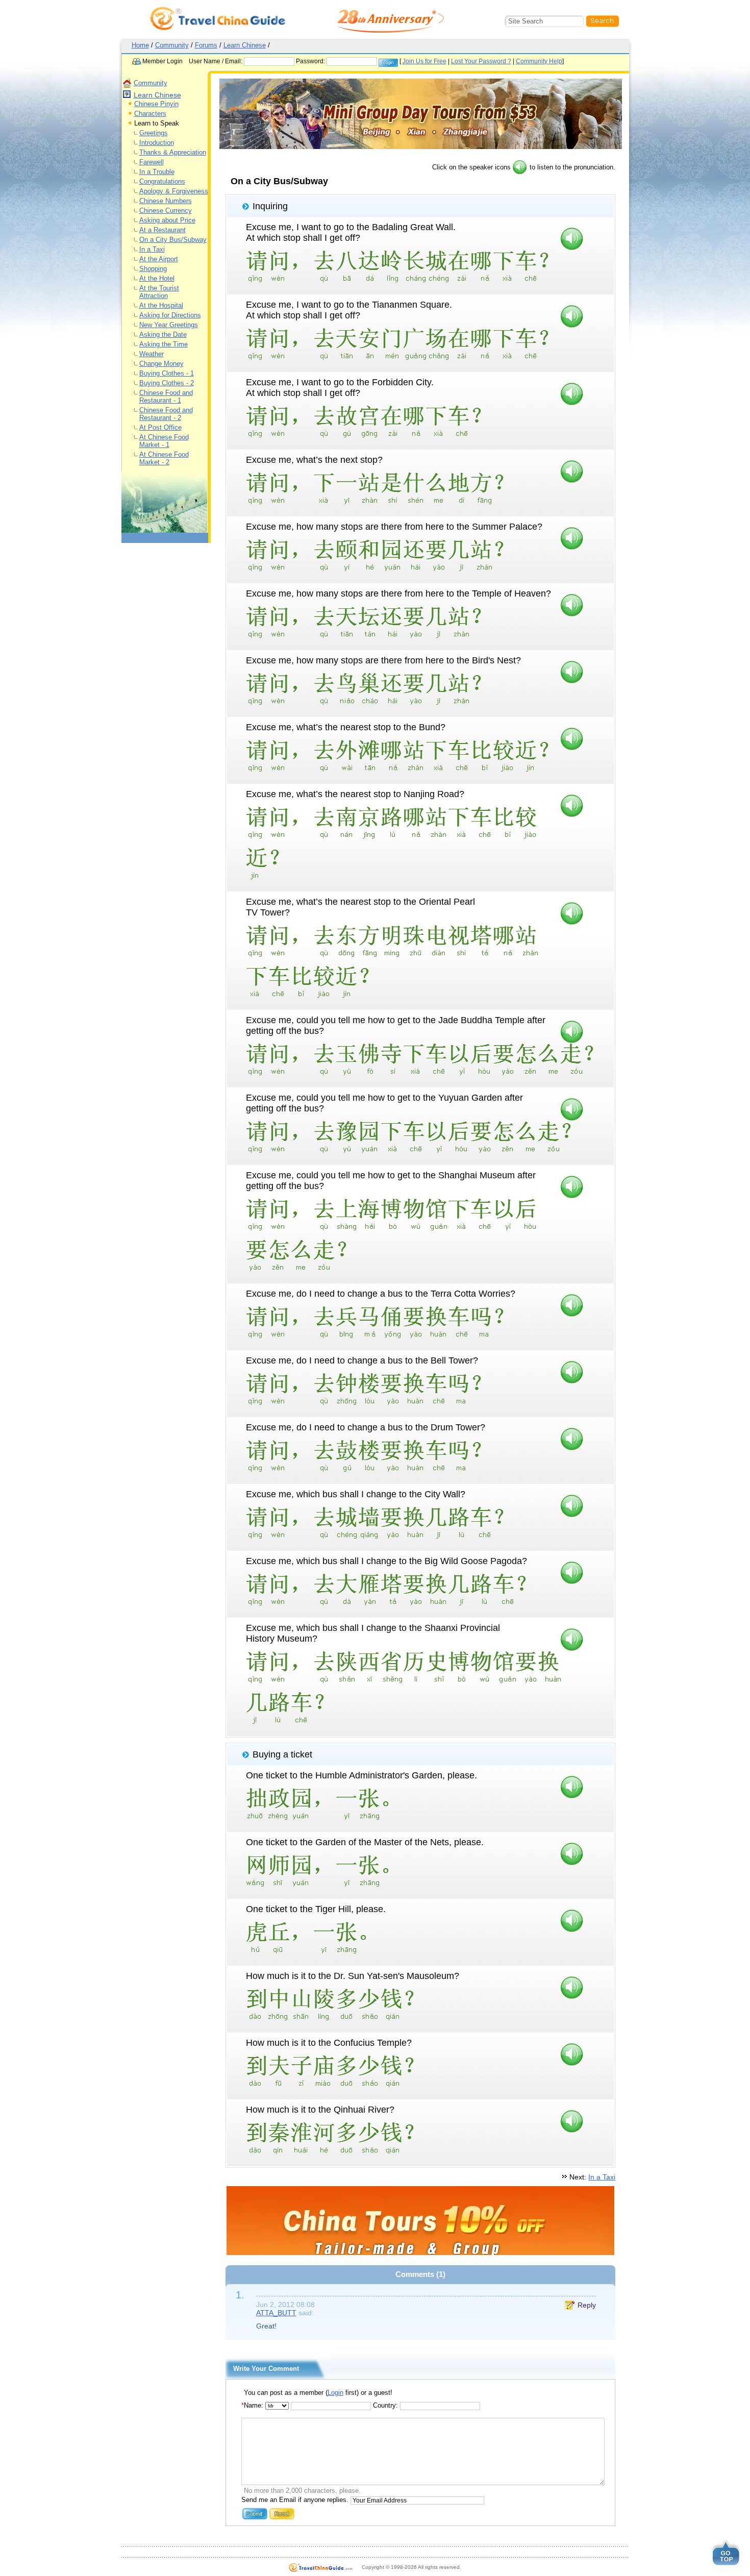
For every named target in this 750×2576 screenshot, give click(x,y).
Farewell (152, 162)
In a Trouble (157, 172)
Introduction (157, 143)
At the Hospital (161, 305)
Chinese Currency (166, 210)
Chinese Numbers (166, 201)
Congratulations (162, 181)
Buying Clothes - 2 (167, 383)
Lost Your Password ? (481, 61)
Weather (152, 354)
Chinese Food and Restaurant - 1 (166, 397)
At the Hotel (157, 278)
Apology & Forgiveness (174, 191)
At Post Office (160, 427)
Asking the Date (163, 335)
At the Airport (159, 259)
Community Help (539, 61)
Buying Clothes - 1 (167, 373)
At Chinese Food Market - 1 (164, 441)
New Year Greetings (169, 325)
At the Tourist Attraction (159, 292)
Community (172, 45)
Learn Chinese (245, 45)
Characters (150, 114)
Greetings (154, 133)
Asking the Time (164, 344)
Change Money (161, 364)
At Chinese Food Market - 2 (164, 458)
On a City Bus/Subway (173, 240)
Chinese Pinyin (156, 104)
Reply (587, 2305)
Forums (206, 45)
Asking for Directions (170, 315)
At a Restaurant (162, 230)
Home (140, 45)
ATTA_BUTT (276, 2313)
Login (335, 2393)
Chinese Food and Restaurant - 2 (166, 414)
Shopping (153, 269)
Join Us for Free (424, 61)
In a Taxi (152, 249)
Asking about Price (167, 220)
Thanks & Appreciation (173, 152)
